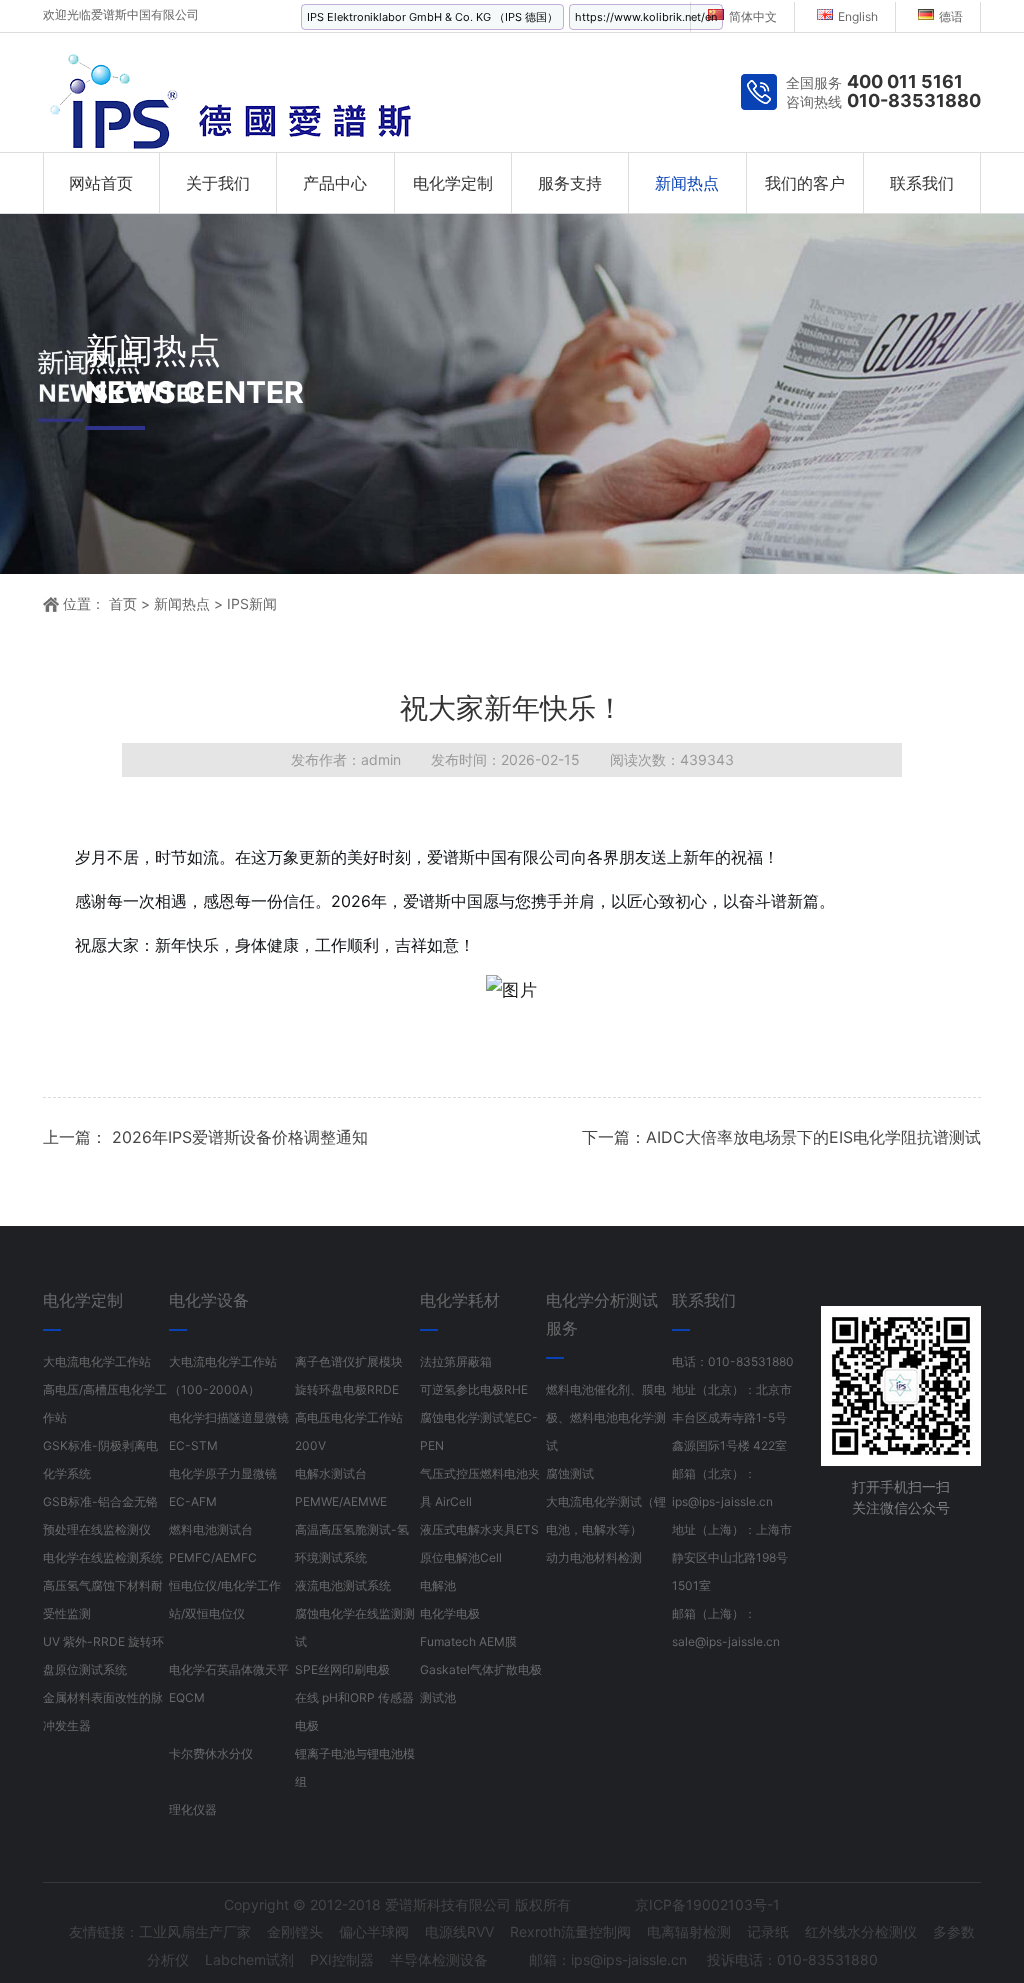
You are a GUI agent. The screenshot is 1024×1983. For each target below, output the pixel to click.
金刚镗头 (295, 1931)
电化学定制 (453, 183)
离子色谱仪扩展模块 (349, 1361)
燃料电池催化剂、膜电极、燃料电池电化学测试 (606, 1417)
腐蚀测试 (570, 1473)
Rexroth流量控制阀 (570, 1931)
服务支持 (570, 183)
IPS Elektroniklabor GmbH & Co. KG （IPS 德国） (432, 17)
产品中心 (335, 183)
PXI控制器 (342, 1959)
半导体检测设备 (439, 1959)
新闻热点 (687, 183)
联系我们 (922, 183)
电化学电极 (450, 1613)
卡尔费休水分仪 (211, 1753)
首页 (123, 603)
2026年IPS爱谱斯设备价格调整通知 (237, 1137)
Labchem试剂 (249, 1959)
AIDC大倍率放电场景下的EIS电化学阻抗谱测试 (813, 1137)
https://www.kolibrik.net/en (646, 17)
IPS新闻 (252, 603)
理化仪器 (193, 1809)
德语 (951, 16)
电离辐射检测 (689, 1931)
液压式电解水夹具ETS (479, 1529)
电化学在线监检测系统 (103, 1557)
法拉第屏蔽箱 (456, 1361)
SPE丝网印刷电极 (342, 1669)
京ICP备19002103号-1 (707, 1904)
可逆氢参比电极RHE (474, 1389)
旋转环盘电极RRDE (347, 1389)
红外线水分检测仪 (861, 1931)
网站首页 (101, 183)
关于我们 (218, 183)
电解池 (438, 1585)
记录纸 (768, 1931)
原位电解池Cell (461, 1557)
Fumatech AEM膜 (468, 1641)
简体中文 (753, 16)
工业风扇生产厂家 (195, 1931)
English (858, 16)
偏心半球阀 (374, 1931)
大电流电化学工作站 (97, 1361)
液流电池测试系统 (343, 1585)
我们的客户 (805, 183)
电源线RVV (459, 1931)
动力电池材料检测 (594, 1557)
